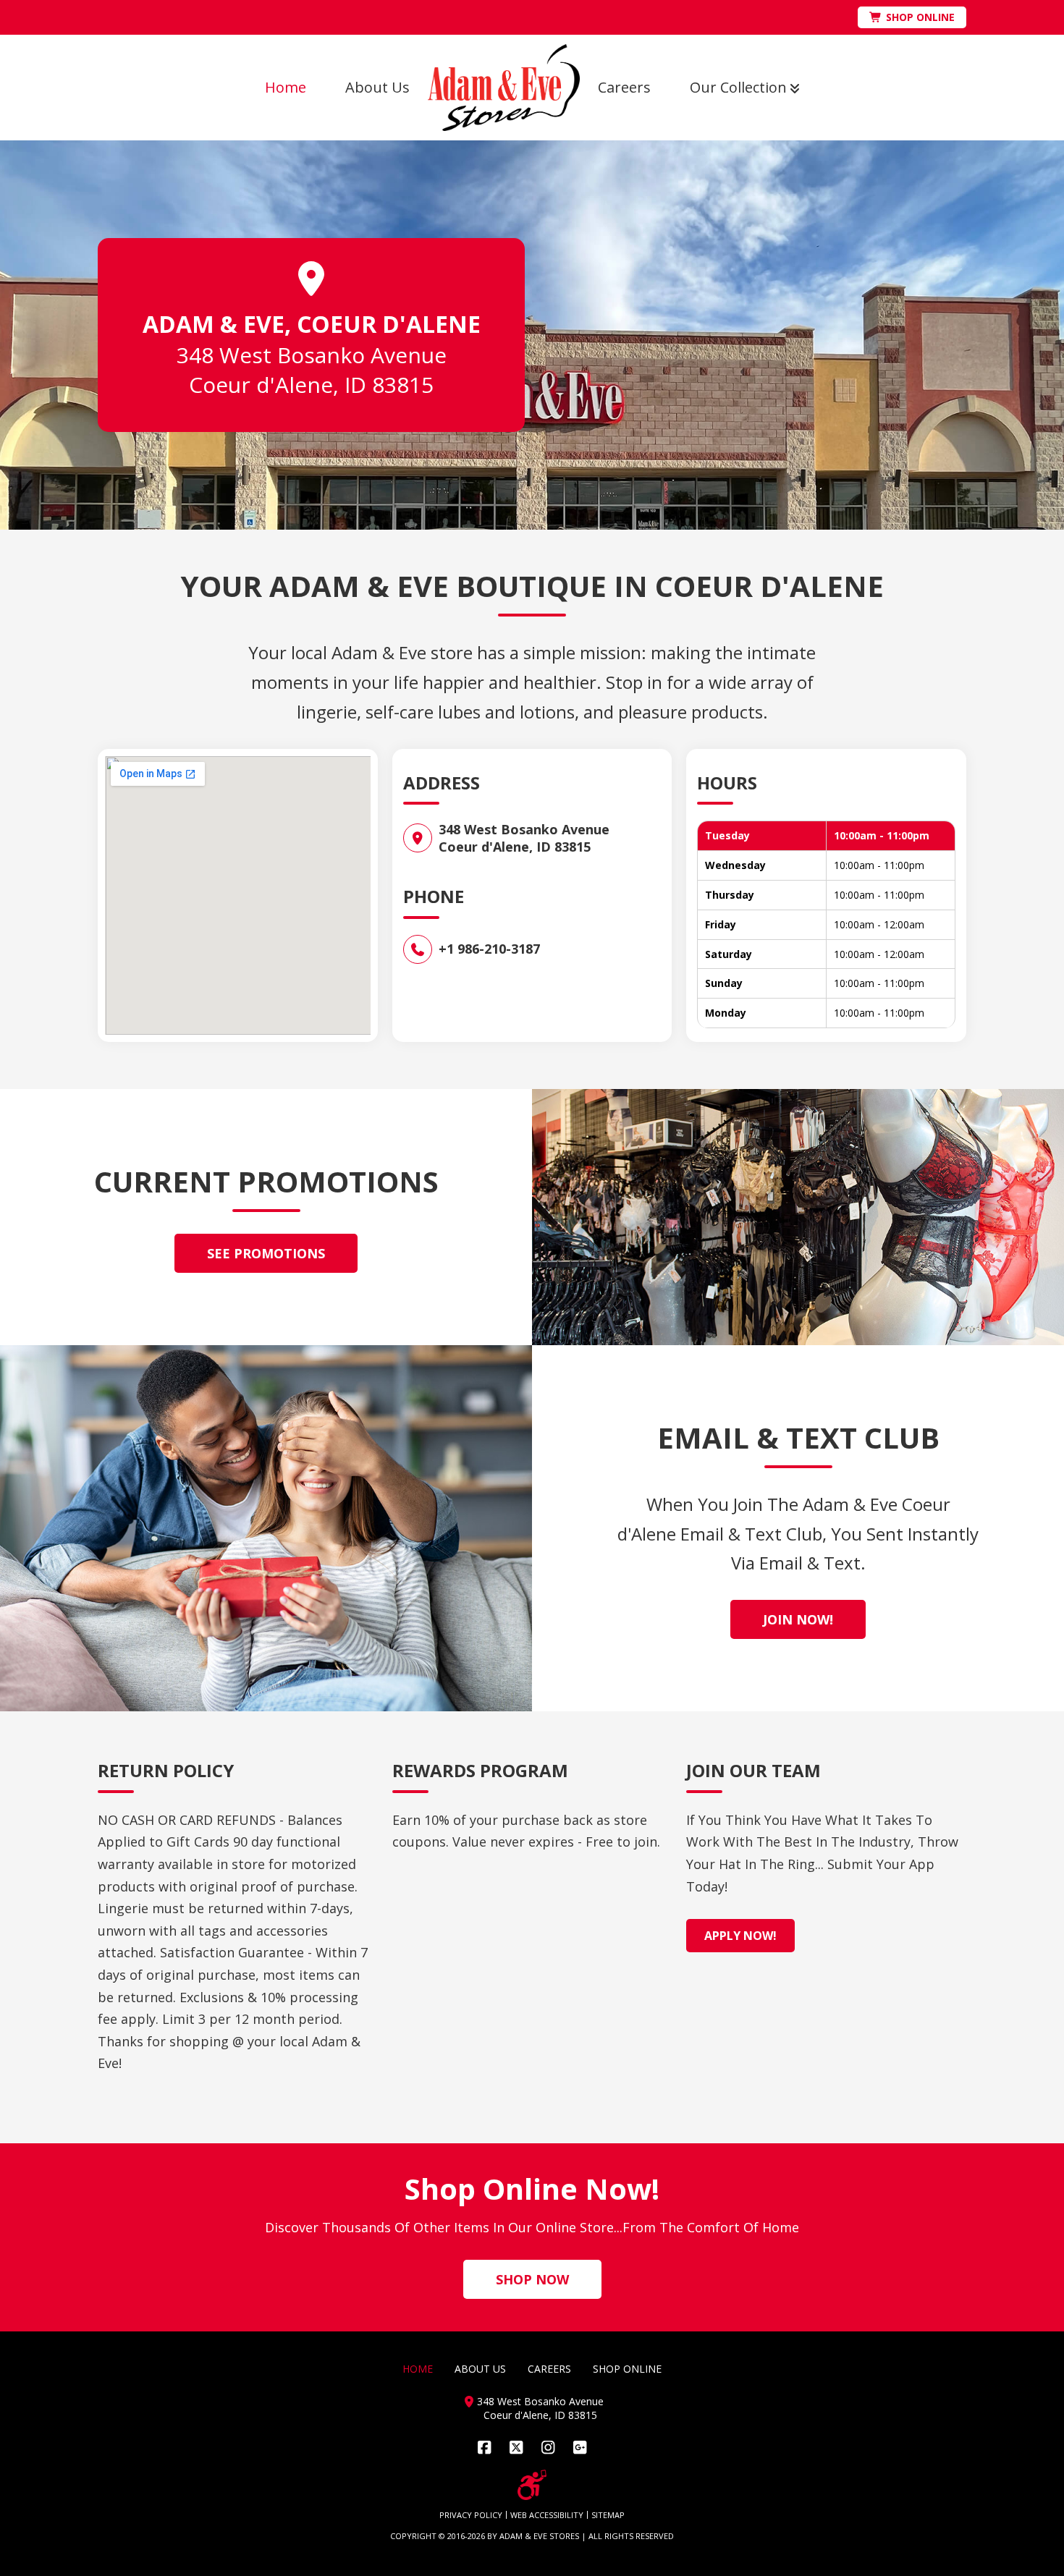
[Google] (580, 2448)
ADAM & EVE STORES (539, 2536)
